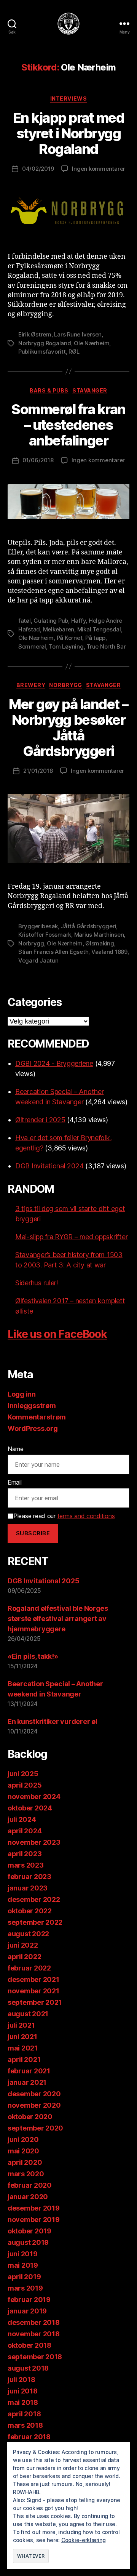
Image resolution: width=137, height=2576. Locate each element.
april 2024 (25, 1831)
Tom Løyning (66, 646)
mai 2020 (23, 2151)
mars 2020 (26, 2174)
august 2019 (28, 2242)
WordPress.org (33, 1428)
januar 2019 (27, 2311)
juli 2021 (21, 2025)
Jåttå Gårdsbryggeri (88, 926)
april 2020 (25, 2162)
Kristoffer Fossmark (45, 935)
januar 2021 (27, 2082)
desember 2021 (33, 1979)
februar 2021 (29, 2071)
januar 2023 (28, 1888)
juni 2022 (23, 1945)
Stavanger (90, 390)
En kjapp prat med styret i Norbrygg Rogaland (69, 133)
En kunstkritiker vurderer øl (52, 1721)
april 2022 (24, 1957)
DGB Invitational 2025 (43, 1581)
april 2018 (24, 2414)
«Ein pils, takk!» (33, 1656)
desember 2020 (34, 2094)
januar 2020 (28, 2197)
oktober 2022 (30, 1911)
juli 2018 (22, 2380)
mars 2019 (25, 2288)
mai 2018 (23, 2402)
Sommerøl (32, 646)
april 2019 (24, 2277)
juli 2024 (22, 1819)
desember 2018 (34, 2322)
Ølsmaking (100, 943)
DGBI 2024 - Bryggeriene (54, 1063)
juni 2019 (23, 2254)
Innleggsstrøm (32, 1406)
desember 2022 (34, 1899)
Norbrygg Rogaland (45, 343)
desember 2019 (34, 2208)
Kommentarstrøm (37, 1417)
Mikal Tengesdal (99, 629)
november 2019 (34, 2220)
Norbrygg (65, 685)
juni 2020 (23, 2139)
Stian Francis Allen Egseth (53, 952)
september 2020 (35, 2128)
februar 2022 (29, 1968)
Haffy (79, 621)
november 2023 (34, 1842)
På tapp (95, 638)
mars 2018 (25, 2425)
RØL (74, 352)
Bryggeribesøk (38, 926)
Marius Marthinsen (99, 935)
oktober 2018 (29, 2345)
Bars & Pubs (49, 390)
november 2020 (34, 2105)
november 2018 (34, 2334)
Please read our (64, 1516)
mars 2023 (26, 1865)
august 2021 (28, 2014)
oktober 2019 (29, 2231)
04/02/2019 (38, 169)
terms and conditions (86, 1516)
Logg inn (22, 1394)
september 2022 (35, 1922)
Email (15, 1482)
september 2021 (35, 2002)
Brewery (31, 685)
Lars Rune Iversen (78, 334)
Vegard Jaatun (38, 960)
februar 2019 (29, 2300)
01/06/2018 (38, 460)
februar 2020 (30, 2185)
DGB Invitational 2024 (49, 1166)
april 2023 (25, 1854)
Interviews (68, 99)
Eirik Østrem (35, 334)
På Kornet (70, 638)
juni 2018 (23, 2391)
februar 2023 (29, 1877)
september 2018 (35, 2357)
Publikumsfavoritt (42, 352)
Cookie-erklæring (84, 2540)
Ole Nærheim (92, 343)
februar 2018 (29, 2437)
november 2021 (33, 1991)
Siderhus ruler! (37, 1283)
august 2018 (28, 2368)
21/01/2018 (38, 771)
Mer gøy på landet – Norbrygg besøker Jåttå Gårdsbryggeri (68, 728)
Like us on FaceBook (57, 1334)
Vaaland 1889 (109, 952)
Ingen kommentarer (99, 169)
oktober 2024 (30, 1808)
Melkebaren (59, 629)
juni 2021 (22, 2037)
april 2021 (24, 2059)
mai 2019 (23, 2265)
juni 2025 (23, 1774)
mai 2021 (23, 2048)
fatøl (25, 621)
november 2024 (34, 1797)
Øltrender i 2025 (40, 1120)
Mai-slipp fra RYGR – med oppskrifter (71, 1237)
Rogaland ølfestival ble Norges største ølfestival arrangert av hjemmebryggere (58, 1619)
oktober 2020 (30, 2117)
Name (16, 1449)
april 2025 (25, 1785)
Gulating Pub (51, 621)
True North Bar (106, 646)
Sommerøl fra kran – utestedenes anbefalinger (68, 425)
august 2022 (28, 1934)
